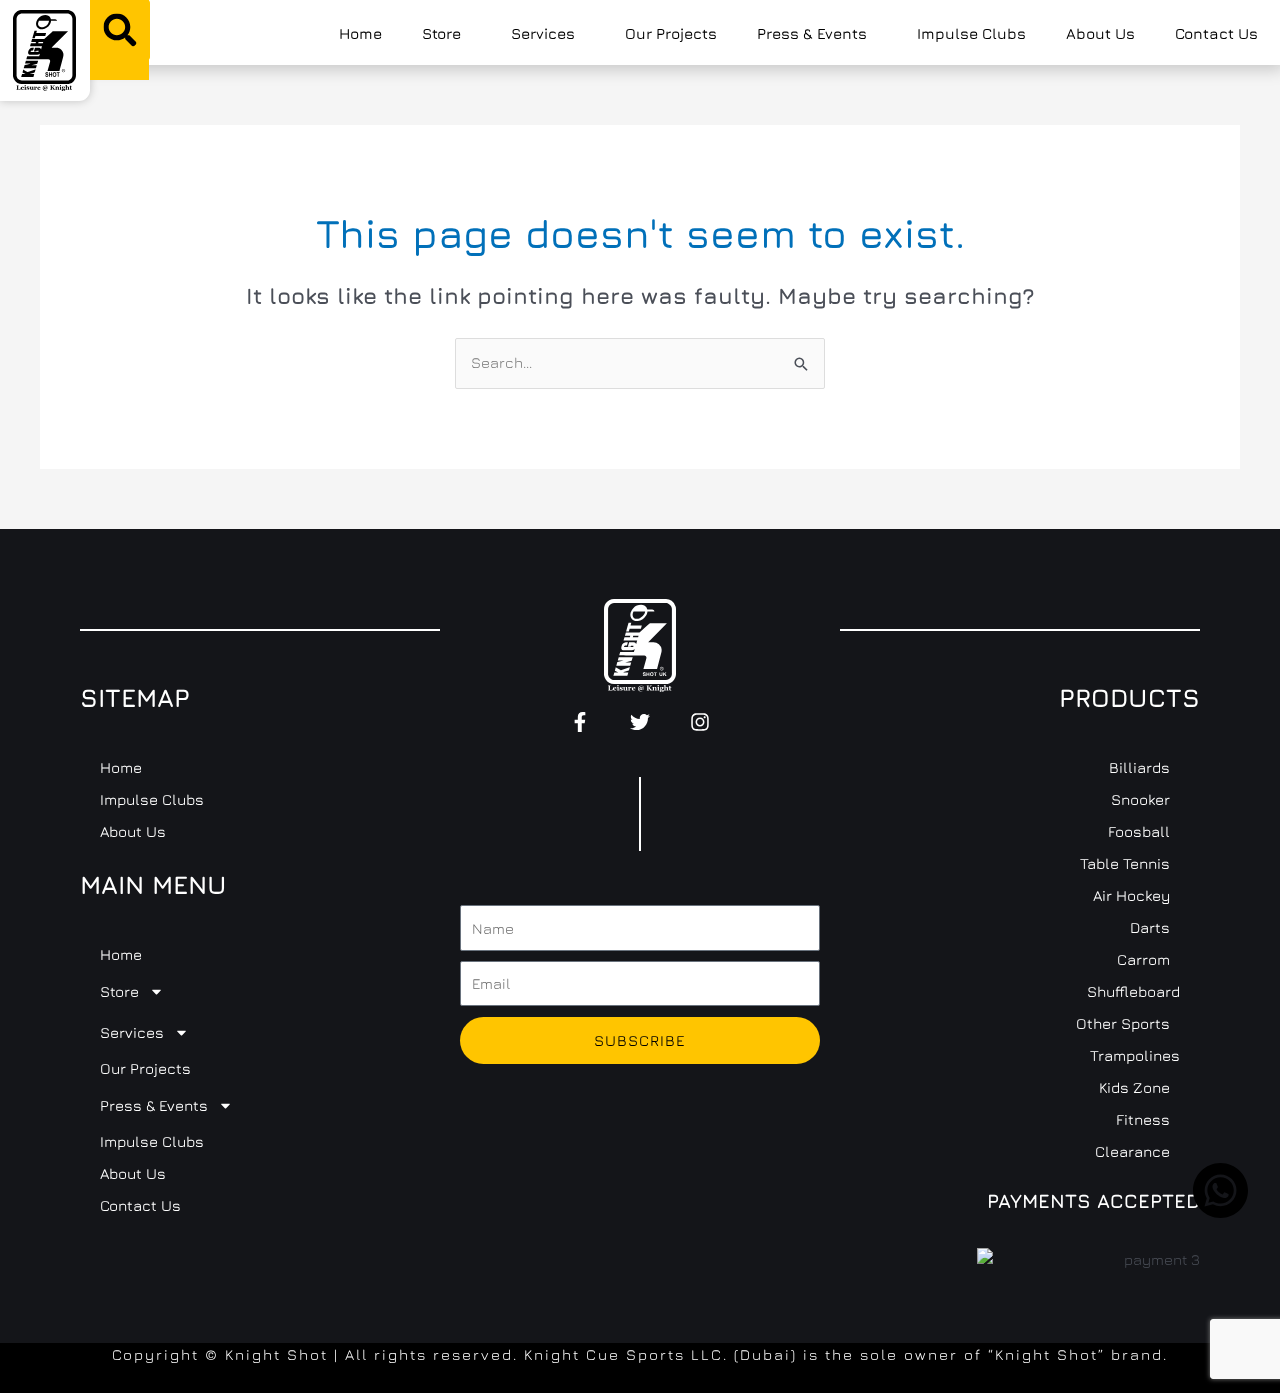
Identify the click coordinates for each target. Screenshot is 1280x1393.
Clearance (1132, 1151)
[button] (120, 30)
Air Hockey (1131, 895)
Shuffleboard (1133, 991)
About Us (1100, 33)
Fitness (1143, 1119)
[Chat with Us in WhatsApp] (1220, 1212)
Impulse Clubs (971, 33)
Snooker (1140, 799)
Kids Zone (1134, 1087)
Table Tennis (1125, 863)
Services (543, 33)
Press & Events (812, 33)
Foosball (1139, 831)
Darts (1150, 927)
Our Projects (671, 33)
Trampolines (1135, 1055)
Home (360, 33)
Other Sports (1123, 1023)
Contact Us (1216, 33)
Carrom (1143, 959)
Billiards (1139, 767)
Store (441, 33)
